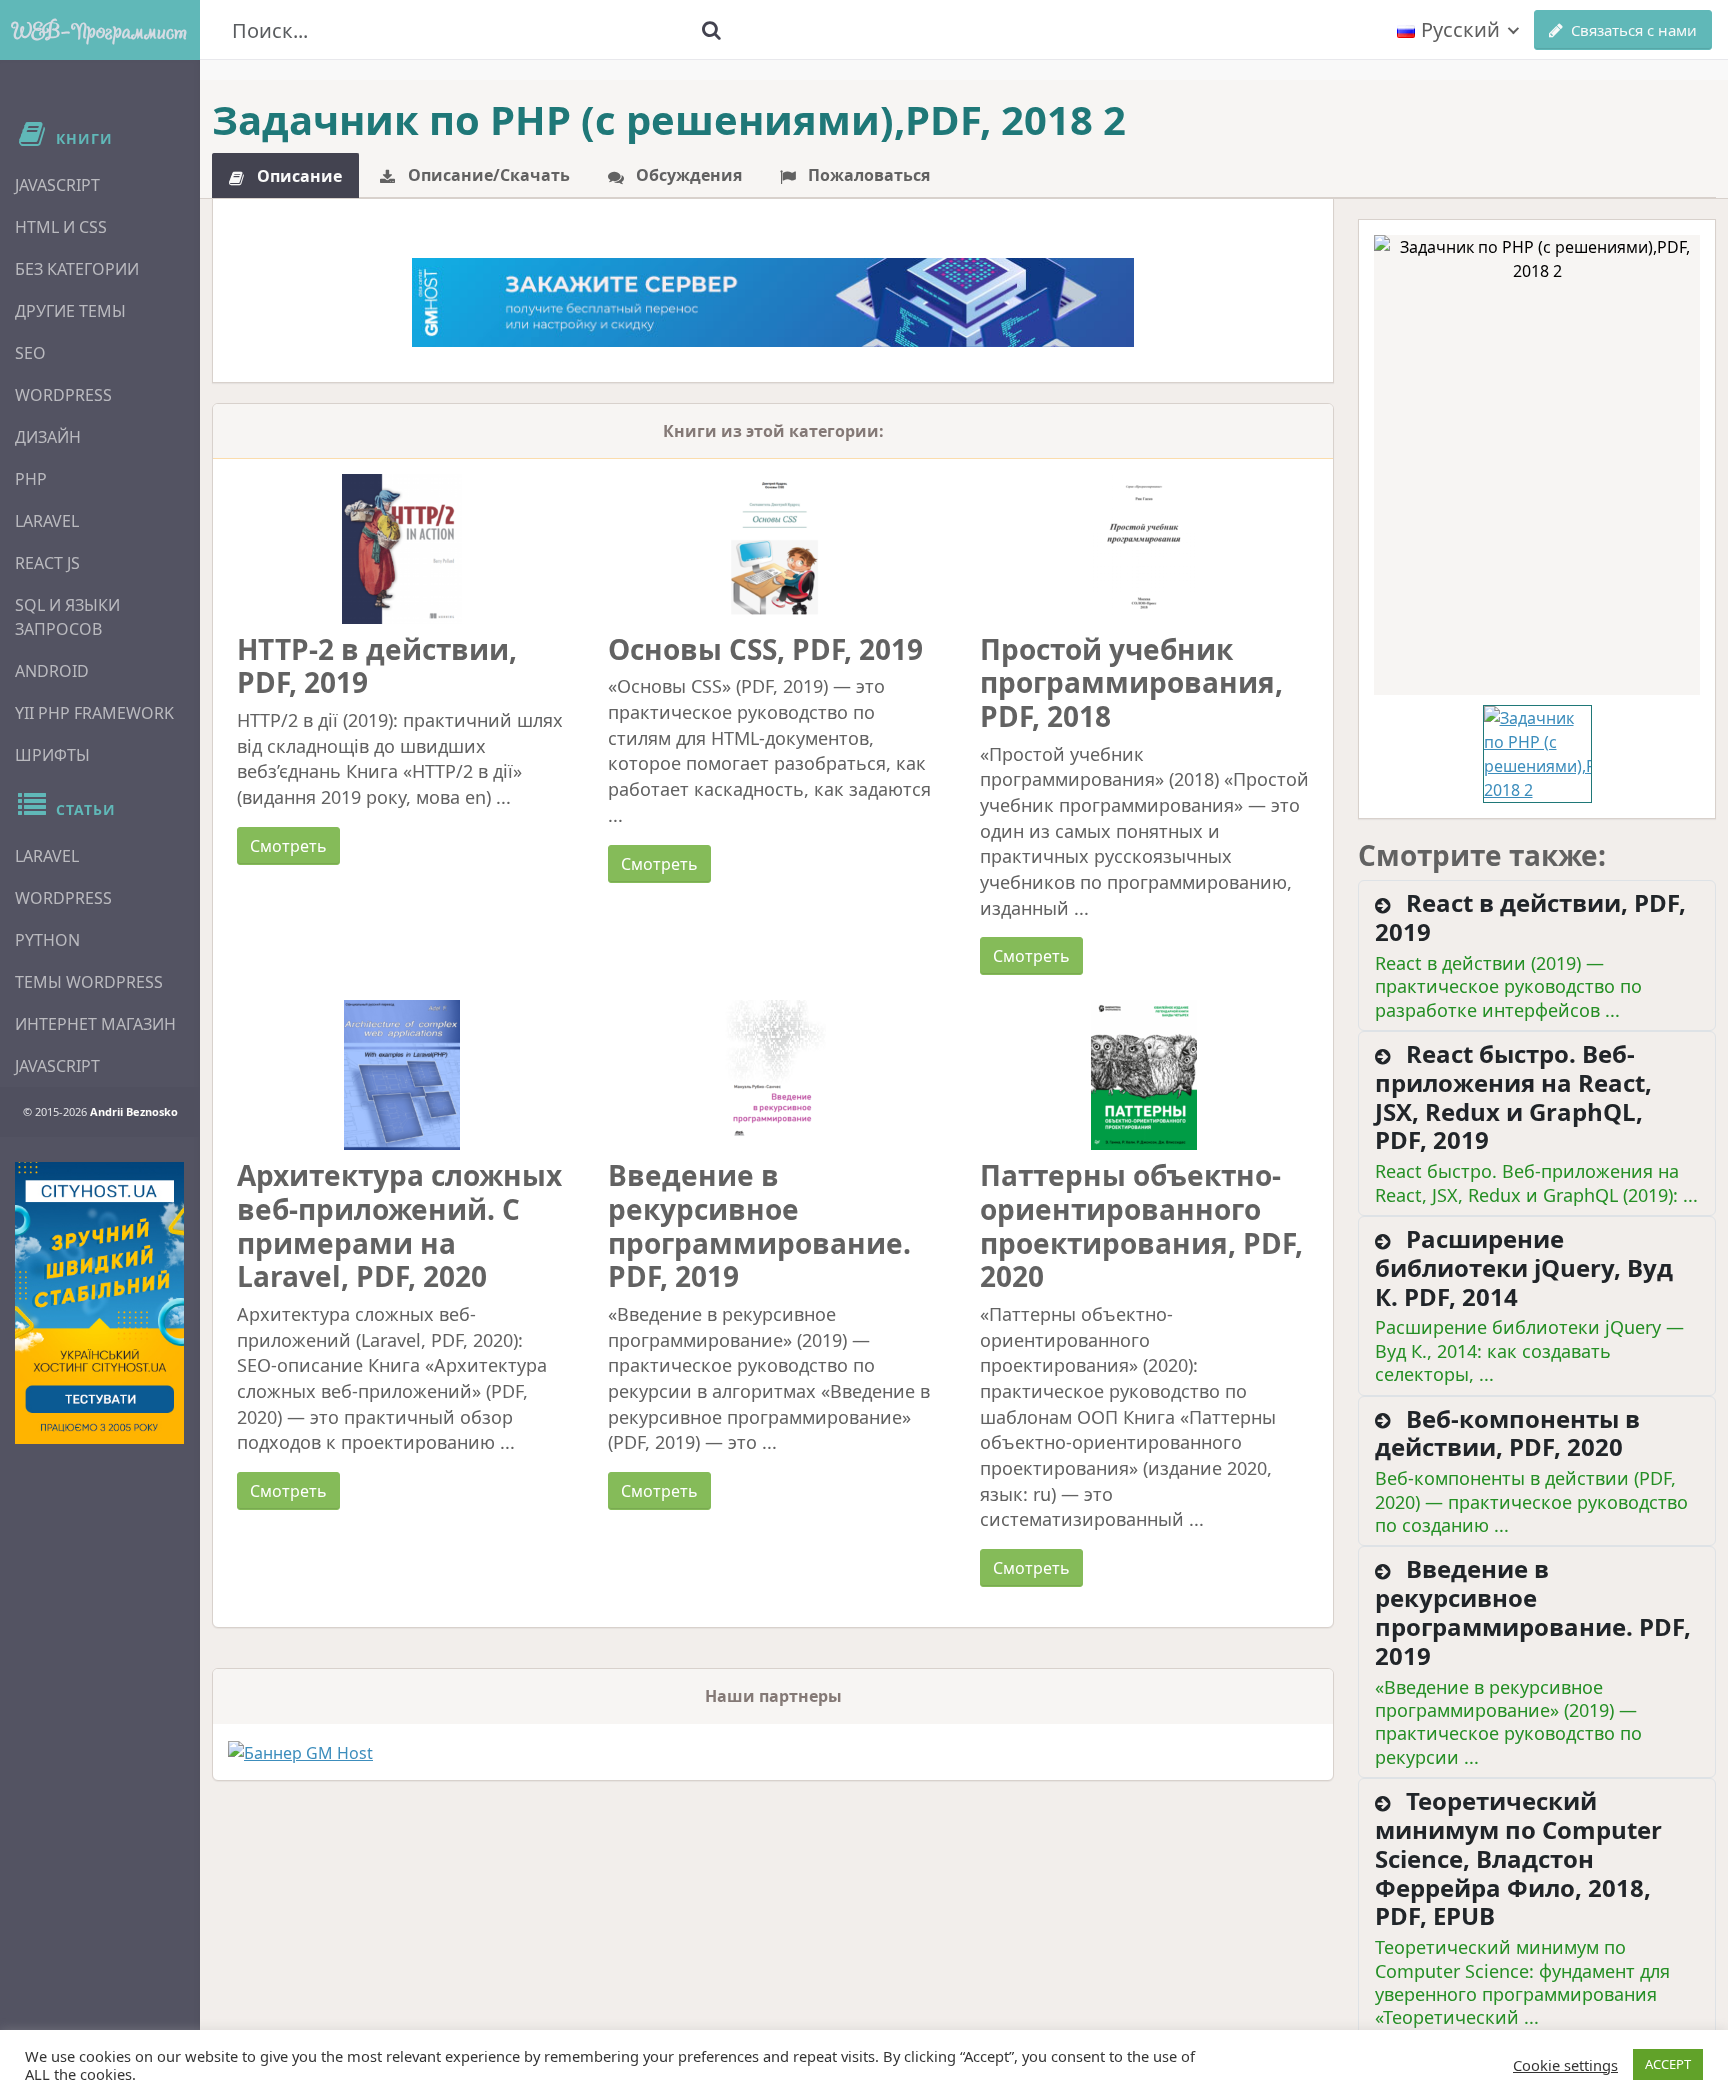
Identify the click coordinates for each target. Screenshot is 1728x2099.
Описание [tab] (297, 176)
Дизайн (48, 437)
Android (52, 671)
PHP (31, 479)
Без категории (77, 269)
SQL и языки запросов (67, 617)
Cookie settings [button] (1565, 2065)
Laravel (47, 521)
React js (47, 563)
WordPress (63, 395)
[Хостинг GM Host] (773, 301)
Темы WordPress (89, 982)
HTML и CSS (61, 227)
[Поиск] (711, 30)
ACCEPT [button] (1668, 2064)
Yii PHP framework (94, 713)
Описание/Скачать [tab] (487, 175)
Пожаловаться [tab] (867, 175)
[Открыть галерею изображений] (1537, 465)
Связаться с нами (1634, 30)
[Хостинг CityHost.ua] (99, 1303)
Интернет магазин (95, 1024)
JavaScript (57, 185)
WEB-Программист (100, 30)
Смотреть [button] (288, 846)
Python (47, 940)
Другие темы (70, 311)
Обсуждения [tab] (687, 175)
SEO (30, 353)
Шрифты (52, 755)
